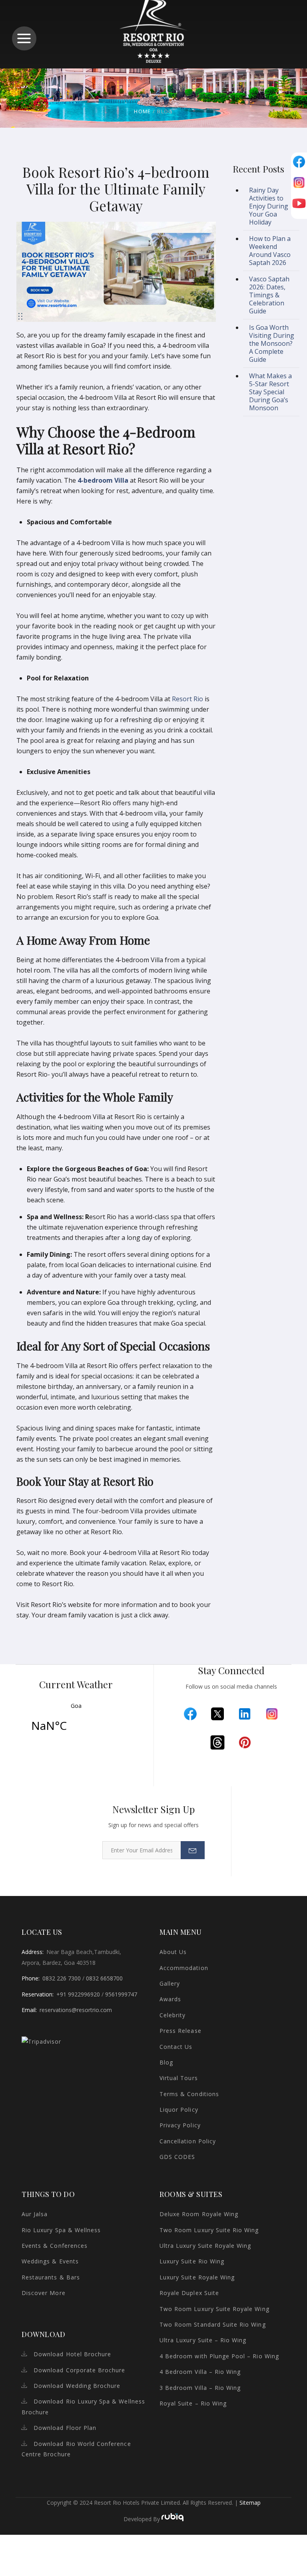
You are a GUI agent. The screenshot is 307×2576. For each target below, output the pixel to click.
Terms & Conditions (189, 2094)
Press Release (180, 2031)
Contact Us (176, 2047)
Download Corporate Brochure (79, 2370)
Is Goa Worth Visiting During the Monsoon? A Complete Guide (272, 343)
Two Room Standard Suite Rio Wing (213, 2324)
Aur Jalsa (35, 2214)
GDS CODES (177, 2157)
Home (142, 111)
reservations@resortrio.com (76, 2010)
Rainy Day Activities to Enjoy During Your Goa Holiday (269, 206)
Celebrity (172, 2015)
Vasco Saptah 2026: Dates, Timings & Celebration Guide (269, 295)
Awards (170, 1999)
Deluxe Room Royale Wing (199, 2214)
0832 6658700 (104, 1978)
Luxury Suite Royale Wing (197, 2277)
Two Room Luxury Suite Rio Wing (209, 2230)
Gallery (170, 1983)
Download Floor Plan (65, 2428)
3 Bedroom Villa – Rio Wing (200, 2388)
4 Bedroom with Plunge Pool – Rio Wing (219, 2356)
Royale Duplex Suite (189, 2293)
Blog (166, 2062)
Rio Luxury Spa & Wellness (61, 2230)
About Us (173, 1952)
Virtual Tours (179, 2078)
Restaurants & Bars (51, 2277)
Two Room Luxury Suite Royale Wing (214, 2309)
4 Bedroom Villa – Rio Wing (200, 2372)
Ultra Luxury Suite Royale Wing (205, 2246)
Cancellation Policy (188, 2141)
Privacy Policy (180, 2125)
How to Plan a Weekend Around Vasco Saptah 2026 (270, 251)
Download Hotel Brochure (72, 2354)
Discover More (44, 2293)
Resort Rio (187, 699)
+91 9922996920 (78, 1994)
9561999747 (121, 1994)
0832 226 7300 (62, 1978)
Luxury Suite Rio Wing (192, 2261)
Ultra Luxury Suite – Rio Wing (203, 2340)
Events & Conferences (55, 2246)
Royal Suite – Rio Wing (193, 2403)
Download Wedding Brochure (77, 2386)
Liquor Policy (179, 2110)
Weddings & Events (50, 2261)
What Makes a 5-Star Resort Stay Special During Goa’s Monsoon (270, 392)
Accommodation (184, 1968)
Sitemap (250, 2503)
